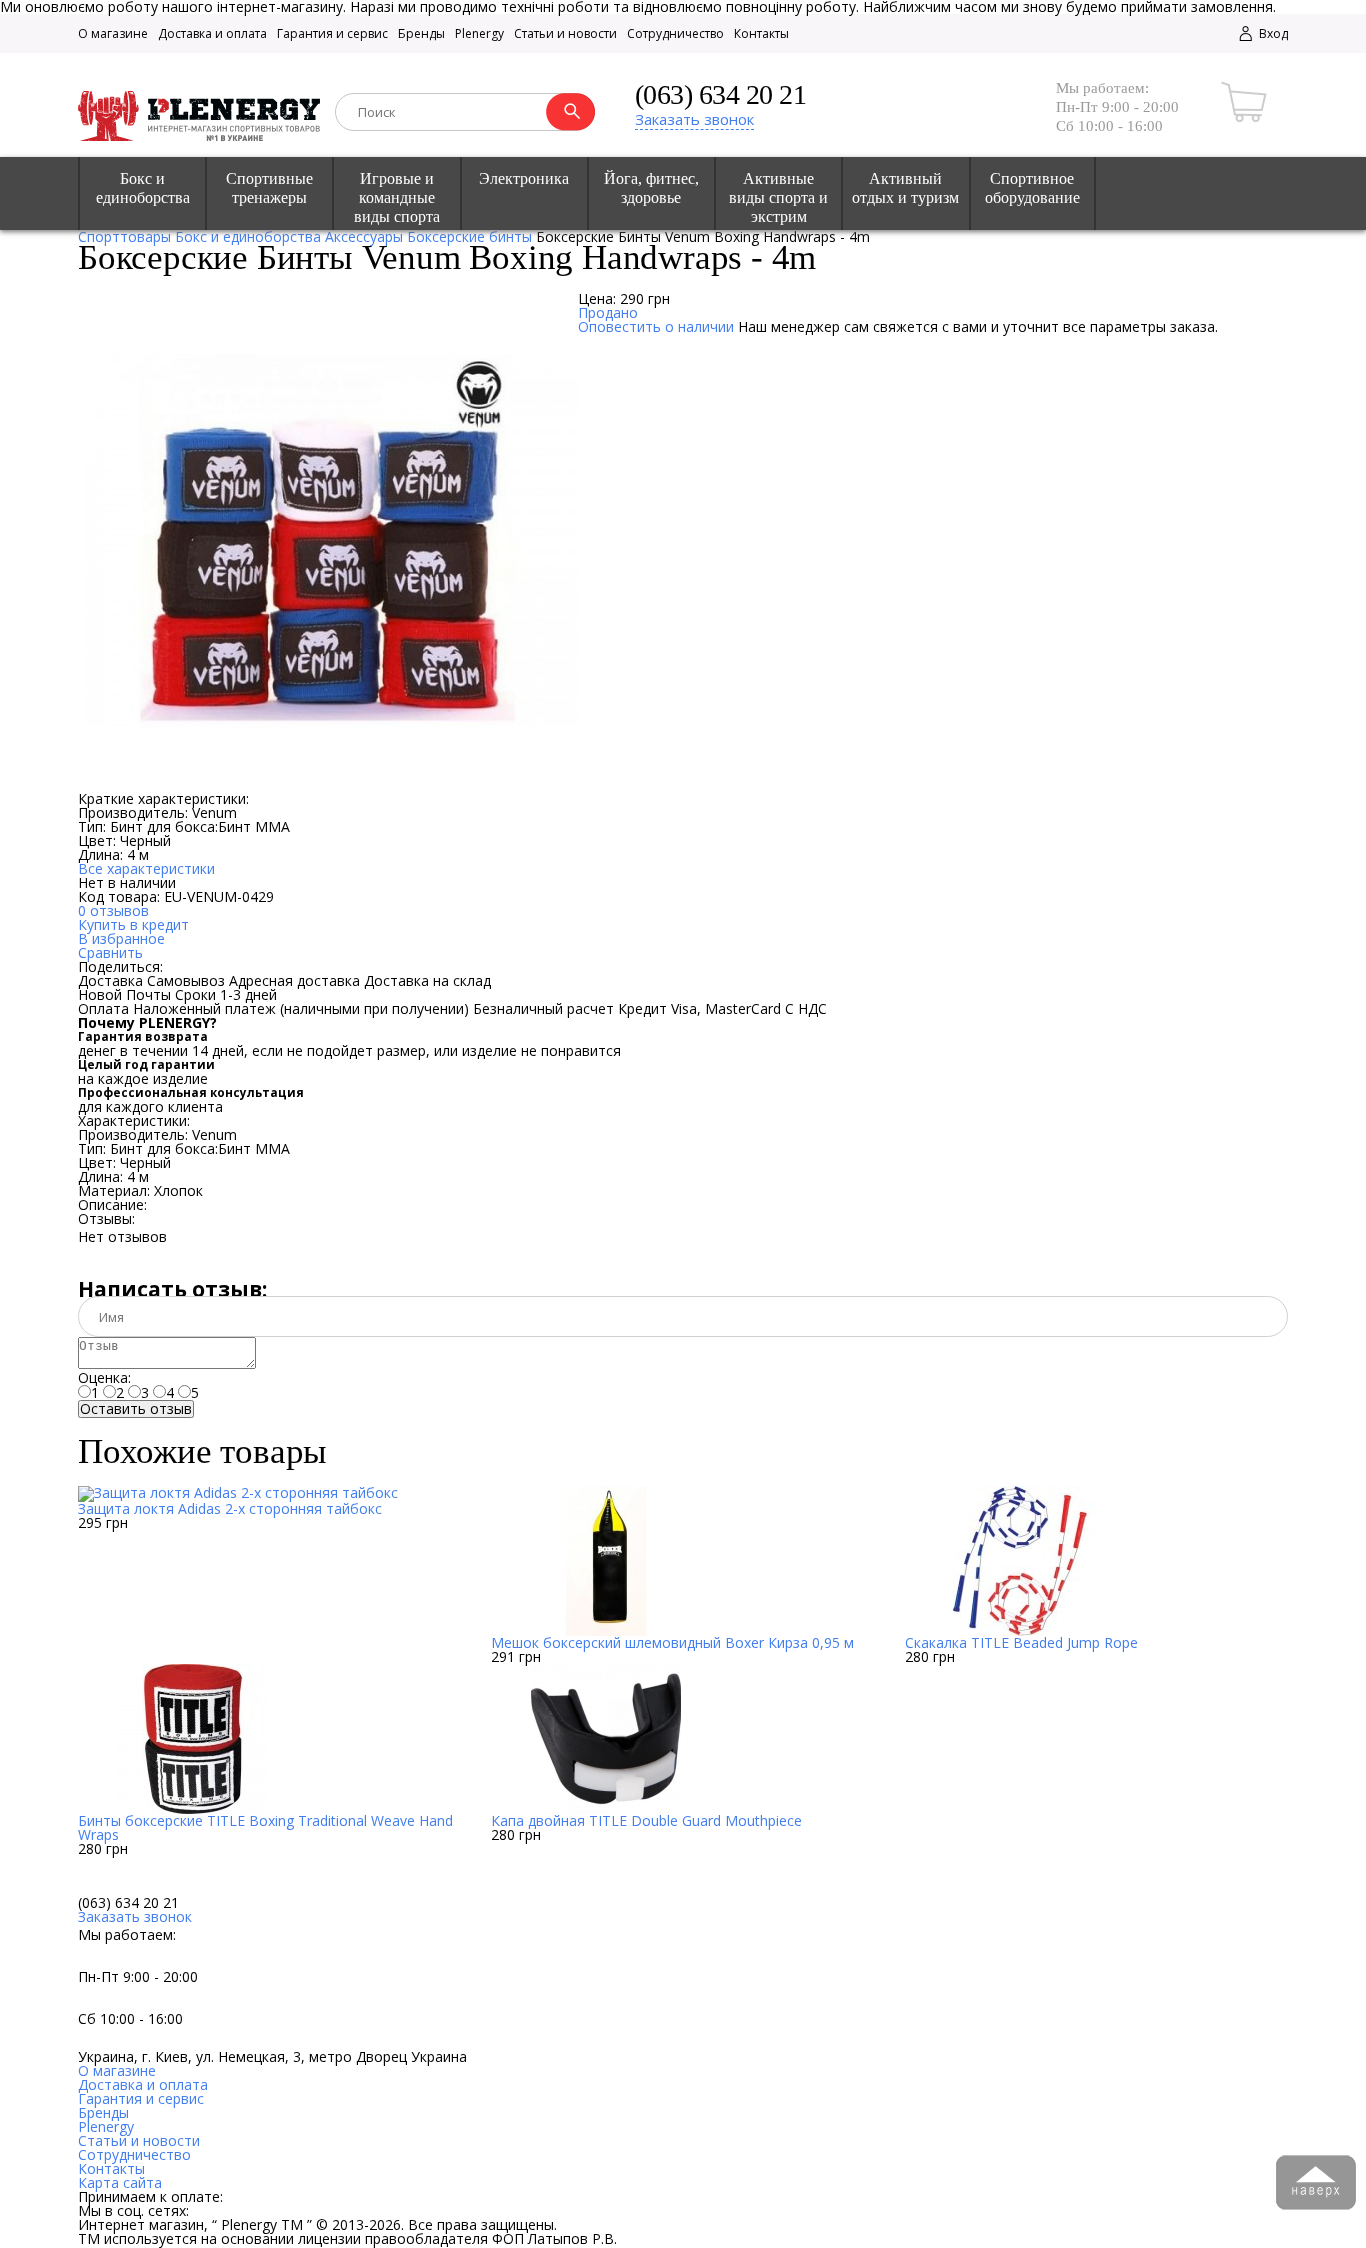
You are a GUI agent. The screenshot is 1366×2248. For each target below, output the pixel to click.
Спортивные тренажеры (269, 188)
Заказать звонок (694, 119)
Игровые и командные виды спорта (397, 197)
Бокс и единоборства (143, 188)
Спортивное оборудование (1032, 188)
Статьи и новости (565, 33)
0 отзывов (113, 910)
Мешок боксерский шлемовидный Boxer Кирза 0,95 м (672, 1642)
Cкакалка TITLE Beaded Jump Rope (1021, 1642)
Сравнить (110, 952)
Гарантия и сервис (332, 33)
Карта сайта (120, 2182)
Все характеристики (146, 868)
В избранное (121, 938)
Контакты (761, 33)
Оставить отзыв (136, 1409)
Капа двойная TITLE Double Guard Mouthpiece (646, 1820)
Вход (1272, 33)
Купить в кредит (133, 924)
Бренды (421, 33)
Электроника (524, 178)
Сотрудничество (675, 33)
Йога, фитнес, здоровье (651, 188)
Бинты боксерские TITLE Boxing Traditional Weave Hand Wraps (265, 1827)
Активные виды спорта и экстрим (778, 197)
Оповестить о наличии (656, 326)
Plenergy (479, 33)
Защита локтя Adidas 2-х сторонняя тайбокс (230, 1508)
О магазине (113, 33)
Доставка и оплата (212, 33)
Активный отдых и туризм (905, 188)
